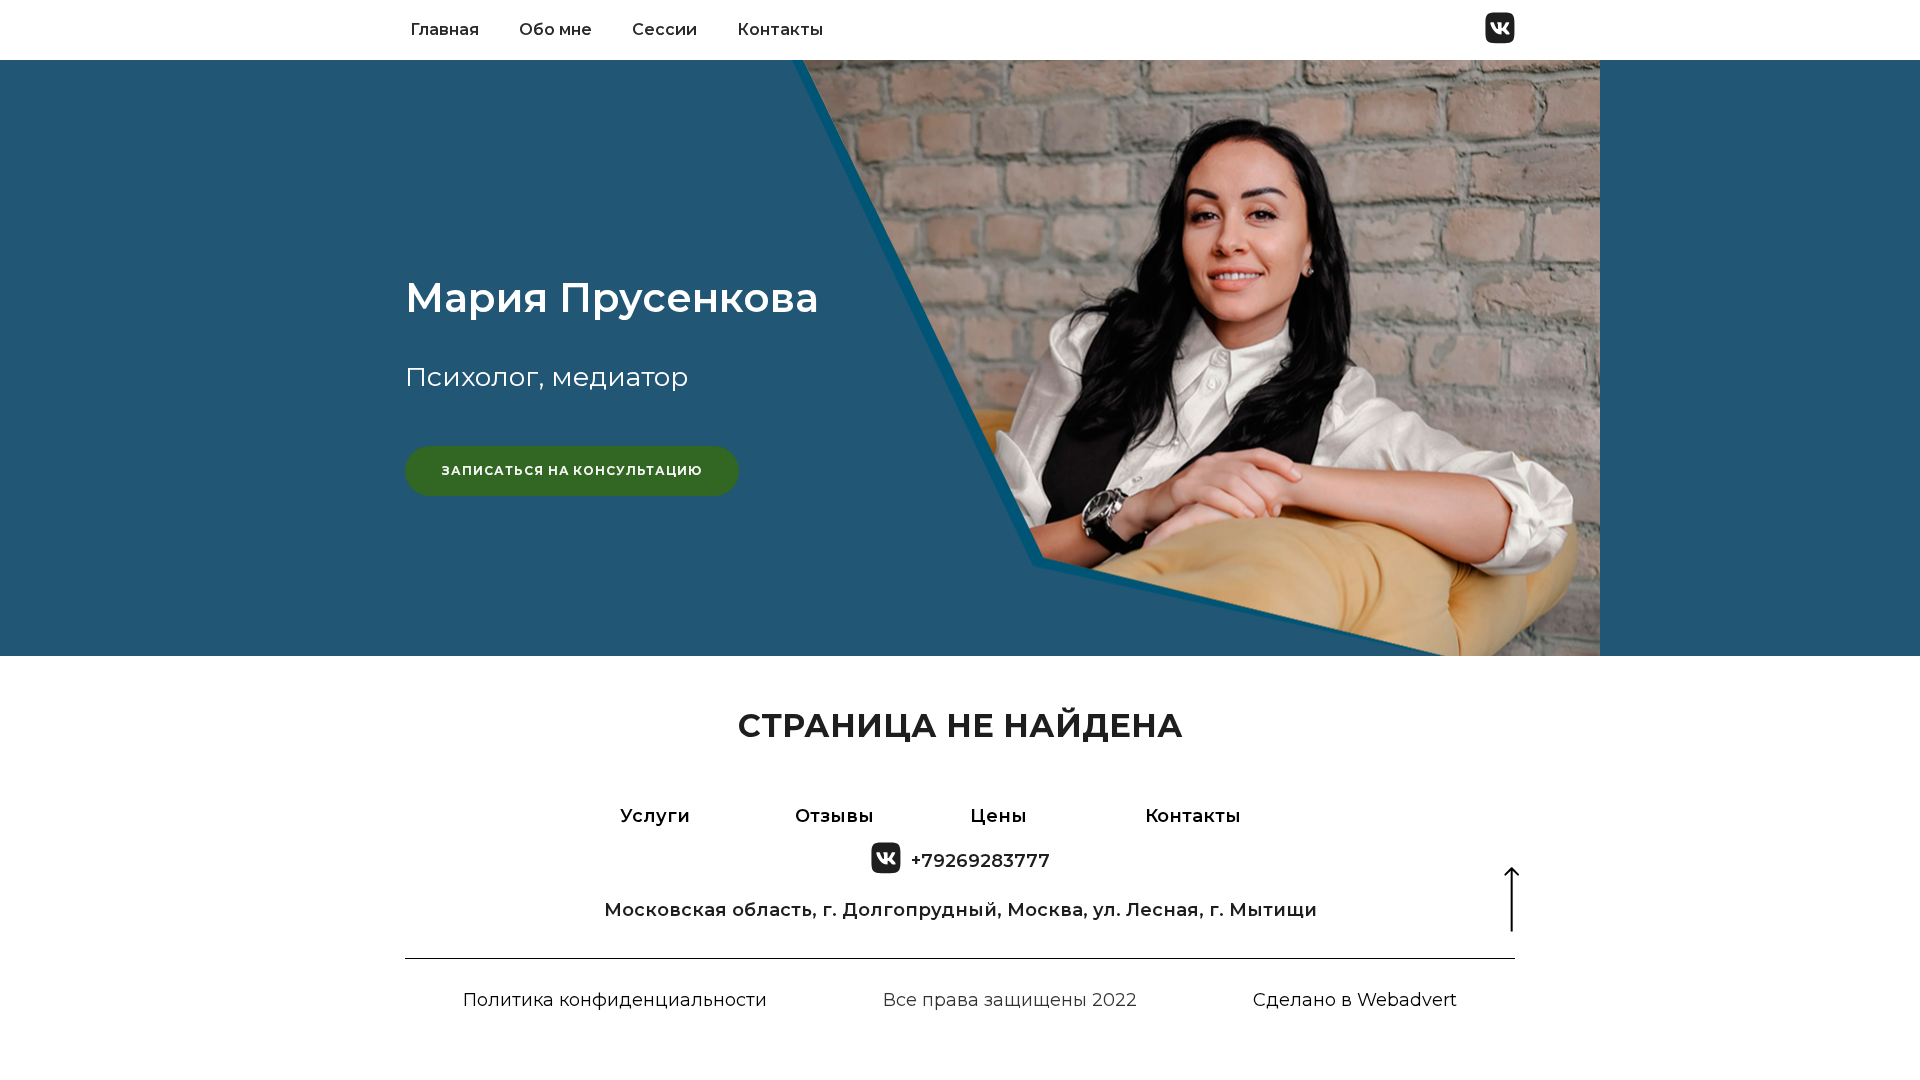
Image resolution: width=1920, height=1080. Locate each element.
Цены (998, 816)
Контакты (780, 29)
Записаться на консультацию (572, 470)
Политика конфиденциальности (615, 1000)
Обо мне (555, 29)
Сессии (664, 29)
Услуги (655, 816)
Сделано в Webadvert (1355, 1000)
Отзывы (834, 816)
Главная (444, 29)
